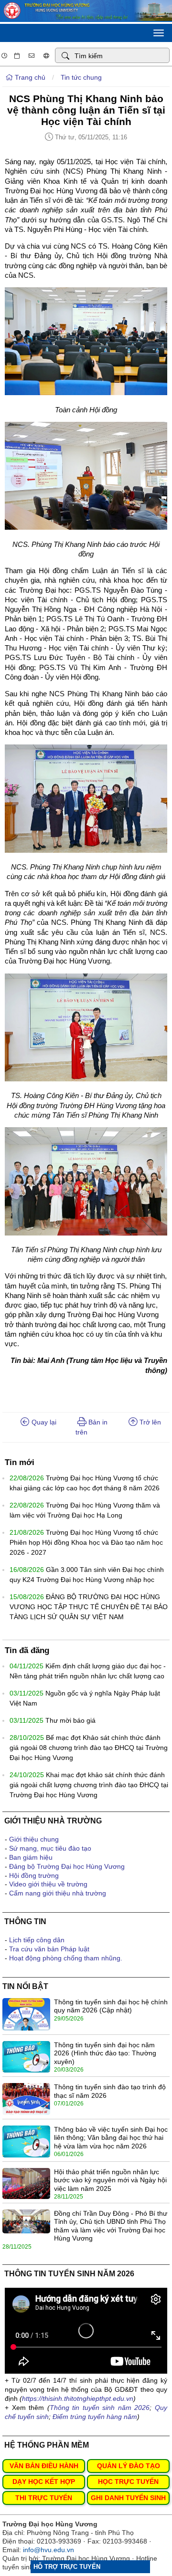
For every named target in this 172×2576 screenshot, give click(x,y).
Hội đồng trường (34, 1875)
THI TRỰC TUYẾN (44, 2498)
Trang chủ (29, 77)
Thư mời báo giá (70, 1720)
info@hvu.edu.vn (48, 2550)
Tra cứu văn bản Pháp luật (49, 1949)
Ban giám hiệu (31, 1857)
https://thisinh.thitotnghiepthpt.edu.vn (78, 2398)
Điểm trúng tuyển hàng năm (95, 2417)
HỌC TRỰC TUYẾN (128, 2482)
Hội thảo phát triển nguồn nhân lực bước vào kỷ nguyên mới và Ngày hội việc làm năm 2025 (110, 2180)
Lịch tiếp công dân (37, 1940)
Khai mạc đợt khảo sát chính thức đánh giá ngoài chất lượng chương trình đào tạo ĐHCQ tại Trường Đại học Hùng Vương (89, 1785)
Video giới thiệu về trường (48, 1884)
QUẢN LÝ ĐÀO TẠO (129, 2466)
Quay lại (43, 1422)
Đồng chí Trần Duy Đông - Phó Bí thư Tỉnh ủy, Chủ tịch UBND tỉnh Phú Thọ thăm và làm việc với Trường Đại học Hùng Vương (111, 2226)
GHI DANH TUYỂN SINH (128, 2498)
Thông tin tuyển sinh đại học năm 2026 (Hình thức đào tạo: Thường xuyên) (105, 2053)
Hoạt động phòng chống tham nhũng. (66, 1958)
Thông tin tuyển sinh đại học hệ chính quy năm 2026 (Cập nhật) (111, 2006)
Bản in (97, 1422)
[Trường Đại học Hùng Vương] (86, 19)
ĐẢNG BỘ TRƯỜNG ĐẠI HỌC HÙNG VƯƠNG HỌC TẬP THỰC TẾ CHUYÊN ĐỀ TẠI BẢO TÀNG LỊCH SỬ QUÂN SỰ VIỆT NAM (89, 1607)
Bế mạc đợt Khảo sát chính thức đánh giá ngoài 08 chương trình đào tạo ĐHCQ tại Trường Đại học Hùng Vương (89, 1748)
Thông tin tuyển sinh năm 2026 (100, 2408)
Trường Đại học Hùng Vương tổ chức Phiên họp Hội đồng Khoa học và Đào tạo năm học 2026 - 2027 (86, 1542)
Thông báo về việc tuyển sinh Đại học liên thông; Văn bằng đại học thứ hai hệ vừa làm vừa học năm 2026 (111, 2138)
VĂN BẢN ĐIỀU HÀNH (44, 2466)
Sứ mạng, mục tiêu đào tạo (50, 1848)
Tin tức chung (81, 77)
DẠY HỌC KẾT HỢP (44, 2482)
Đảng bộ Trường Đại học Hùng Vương (67, 1866)
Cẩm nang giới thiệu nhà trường (58, 1893)
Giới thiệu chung (34, 1839)
